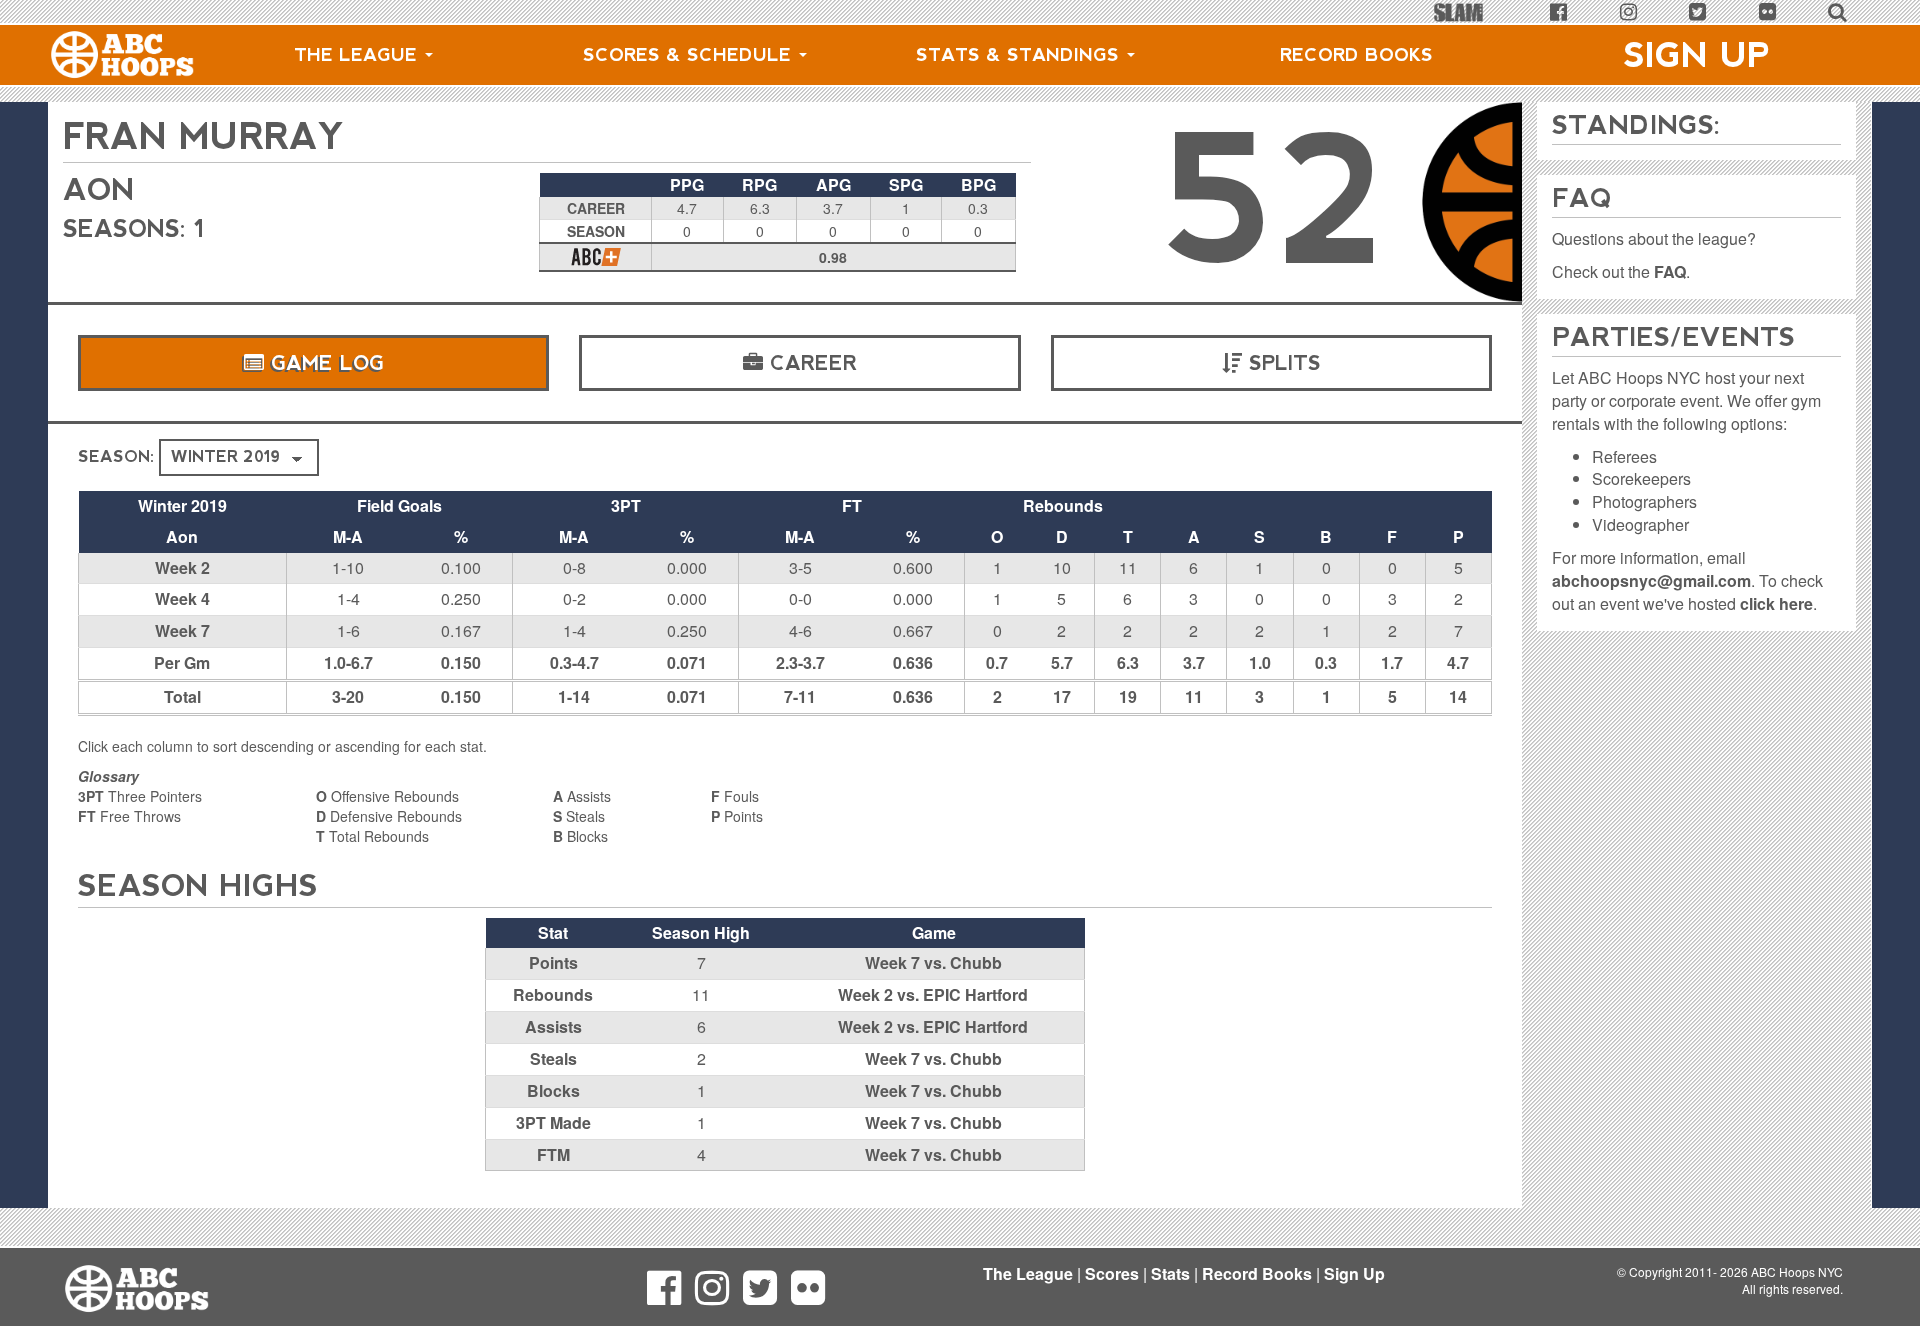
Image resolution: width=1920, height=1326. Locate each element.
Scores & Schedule (690, 55)
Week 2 (182, 567)
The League (358, 55)
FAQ (1670, 271)
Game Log (324, 363)
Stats (1170, 1273)
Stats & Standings (1020, 55)
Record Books (1356, 55)
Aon (99, 189)
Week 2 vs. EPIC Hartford (933, 994)
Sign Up (1697, 55)
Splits (1281, 363)
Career (810, 363)
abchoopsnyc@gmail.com (1651, 580)
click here (1776, 603)
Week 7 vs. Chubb (933, 962)
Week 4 (182, 598)
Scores (1112, 1273)
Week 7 (182, 630)
